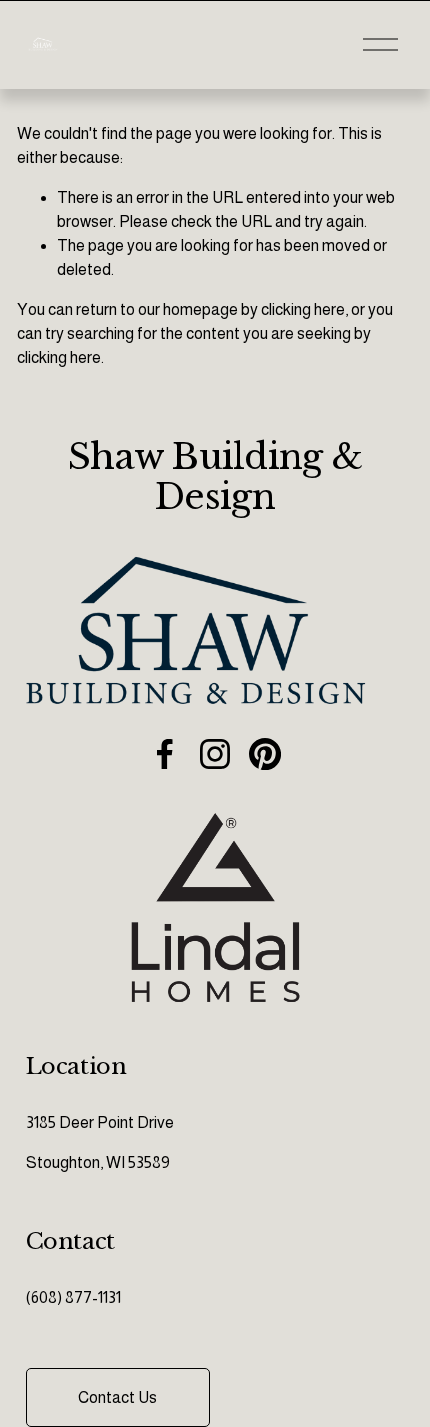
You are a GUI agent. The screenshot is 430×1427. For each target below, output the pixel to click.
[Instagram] (215, 754)
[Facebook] (165, 754)
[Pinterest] (265, 754)
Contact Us (117, 1397)
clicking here (303, 309)
